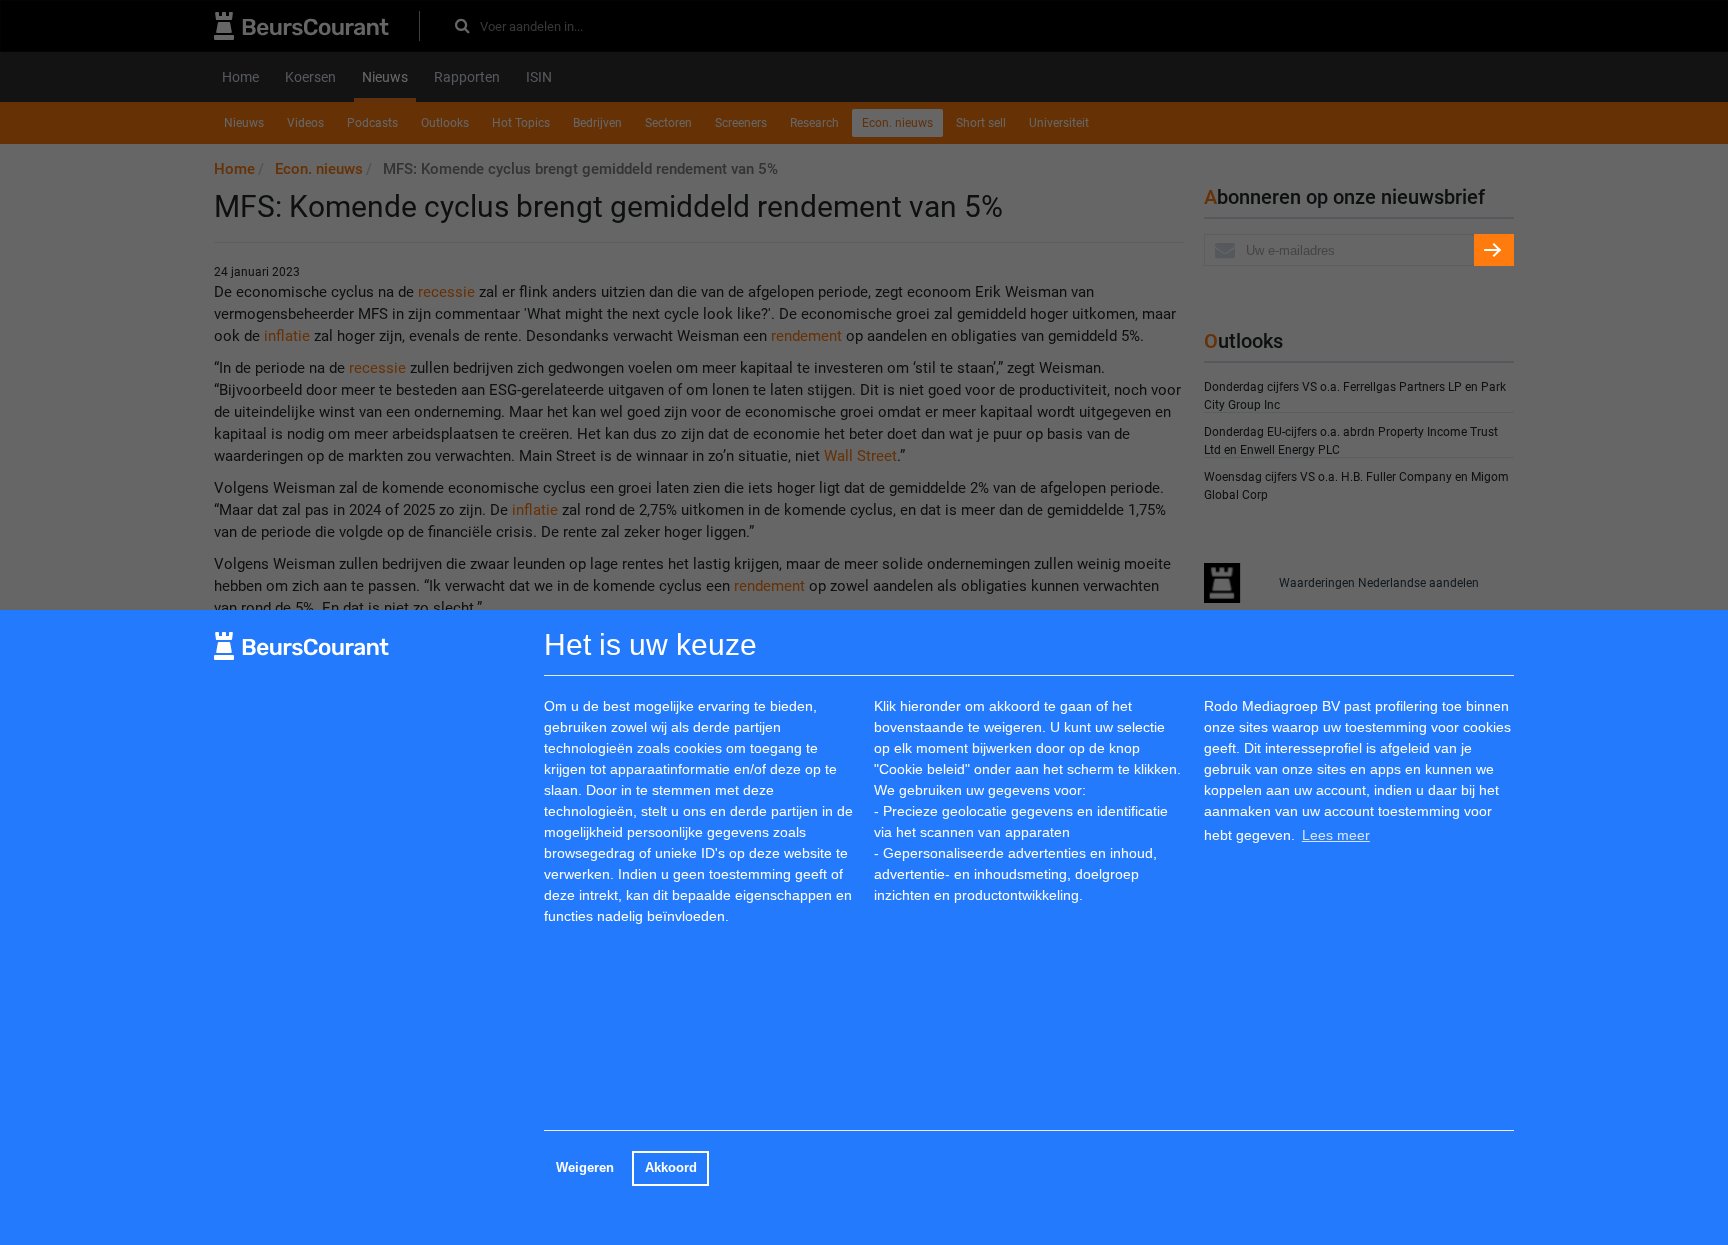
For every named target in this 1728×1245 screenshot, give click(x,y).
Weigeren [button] (585, 1168)
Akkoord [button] (671, 1168)
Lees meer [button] (1336, 835)
